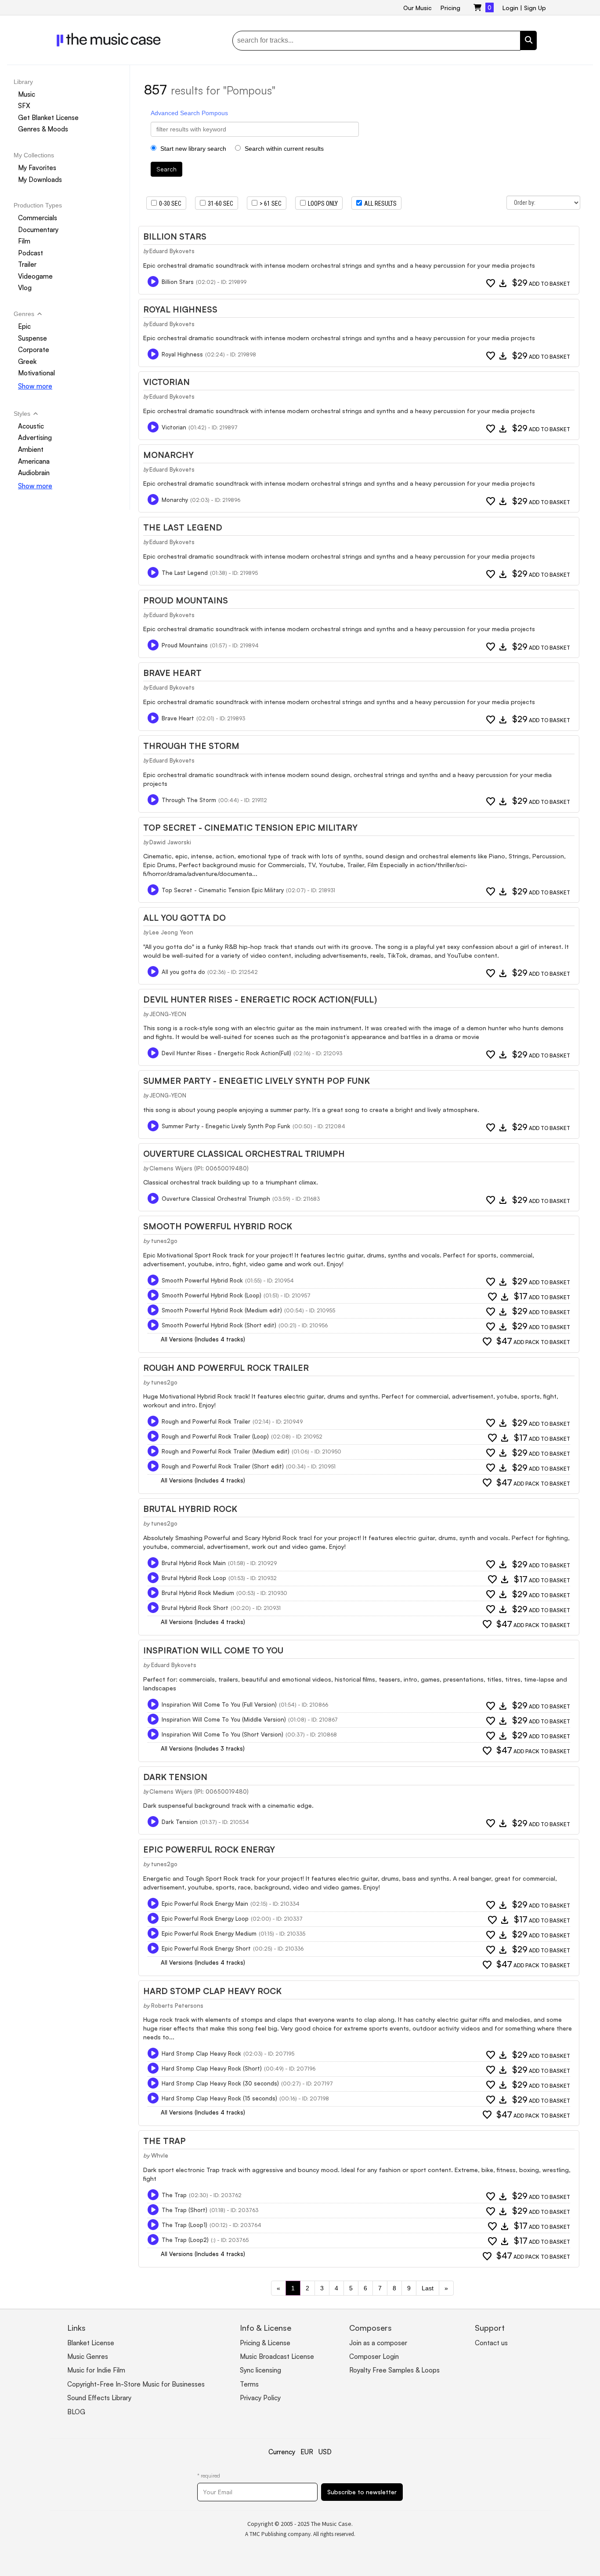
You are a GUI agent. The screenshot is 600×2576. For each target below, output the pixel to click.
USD (325, 2452)
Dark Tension (175, 1777)
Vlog (25, 288)
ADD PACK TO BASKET (533, 1342)
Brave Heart (172, 673)
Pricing (450, 8)
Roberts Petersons (177, 2006)
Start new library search (192, 149)
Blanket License (91, 2343)
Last (428, 2288)
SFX (24, 106)
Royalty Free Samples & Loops (394, 2370)
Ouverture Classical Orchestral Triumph (244, 1154)
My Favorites (37, 168)
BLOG (76, 2412)
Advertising (35, 438)
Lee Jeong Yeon (171, 932)
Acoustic (31, 426)
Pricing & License (265, 2343)
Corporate (34, 350)
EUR (307, 2452)
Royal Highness (180, 309)
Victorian (166, 382)
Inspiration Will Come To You (213, 1650)
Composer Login (374, 2356)
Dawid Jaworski (170, 842)
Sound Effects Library (99, 2398)
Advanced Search (175, 113)
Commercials (38, 218)
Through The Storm (191, 746)
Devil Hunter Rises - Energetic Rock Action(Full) (260, 999)
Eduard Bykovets (172, 251)
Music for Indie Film (96, 2370)
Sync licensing (260, 2370)
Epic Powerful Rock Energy (209, 1849)
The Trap (164, 2141)
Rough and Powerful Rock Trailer (226, 1368)
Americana (34, 461)
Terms (249, 2384)
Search (166, 169)
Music (27, 94)
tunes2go (164, 1241)
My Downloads (40, 180)
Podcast (31, 253)
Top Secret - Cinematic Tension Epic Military (250, 828)
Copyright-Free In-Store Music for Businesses (136, 2384)
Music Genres (88, 2356)
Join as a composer (378, 2343)
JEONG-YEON (168, 1014)
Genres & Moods (43, 129)
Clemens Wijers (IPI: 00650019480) (199, 1168)
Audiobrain (34, 473)
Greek (27, 362)
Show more (35, 386)
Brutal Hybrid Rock (190, 1509)
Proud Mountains (186, 600)
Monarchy (168, 455)
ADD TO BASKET (541, 283)
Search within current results (283, 149)
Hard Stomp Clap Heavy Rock (212, 1991)
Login (510, 8)
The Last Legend (183, 527)
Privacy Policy (260, 2398)
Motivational (36, 373)
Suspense (33, 338)
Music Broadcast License (277, 2356)
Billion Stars (175, 236)
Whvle (160, 2155)
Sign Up (535, 8)
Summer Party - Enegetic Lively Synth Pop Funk (257, 1081)
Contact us (491, 2343)
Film (24, 241)
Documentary (38, 230)
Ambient (31, 449)
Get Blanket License (48, 118)
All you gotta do (184, 918)
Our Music (417, 8)
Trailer (27, 264)
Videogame (35, 276)
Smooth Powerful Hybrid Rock (218, 1226)
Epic (24, 326)
